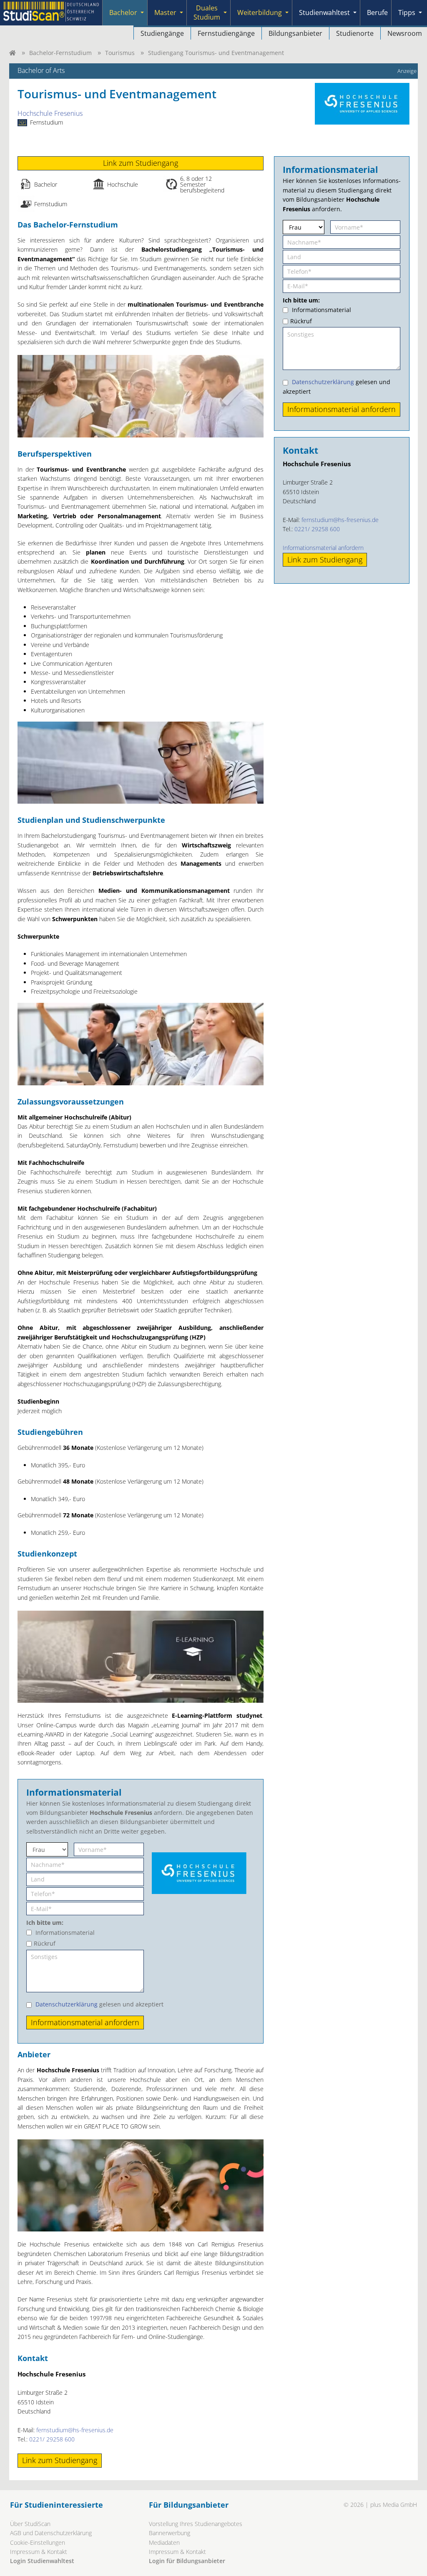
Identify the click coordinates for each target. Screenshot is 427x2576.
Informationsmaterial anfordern (323, 548)
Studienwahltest (324, 12)
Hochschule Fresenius (50, 113)
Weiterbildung (260, 12)
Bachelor (123, 12)
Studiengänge (162, 33)
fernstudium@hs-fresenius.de (75, 2430)
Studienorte (355, 33)
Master (165, 12)
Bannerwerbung (170, 2533)
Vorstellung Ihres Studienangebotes (196, 2524)
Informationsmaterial (65, 1933)
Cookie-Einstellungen (38, 2542)
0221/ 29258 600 (52, 2439)
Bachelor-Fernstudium (60, 53)
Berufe (377, 12)
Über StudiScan (30, 2524)
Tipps (407, 12)
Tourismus (120, 53)
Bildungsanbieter (295, 33)
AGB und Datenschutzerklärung (51, 2533)
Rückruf (45, 1943)
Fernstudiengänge (226, 33)
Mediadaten (164, 2542)
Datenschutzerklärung (67, 2004)
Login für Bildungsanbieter (187, 2561)
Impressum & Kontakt (39, 2552)
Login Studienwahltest (42, 2561)
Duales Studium (207, 12)
